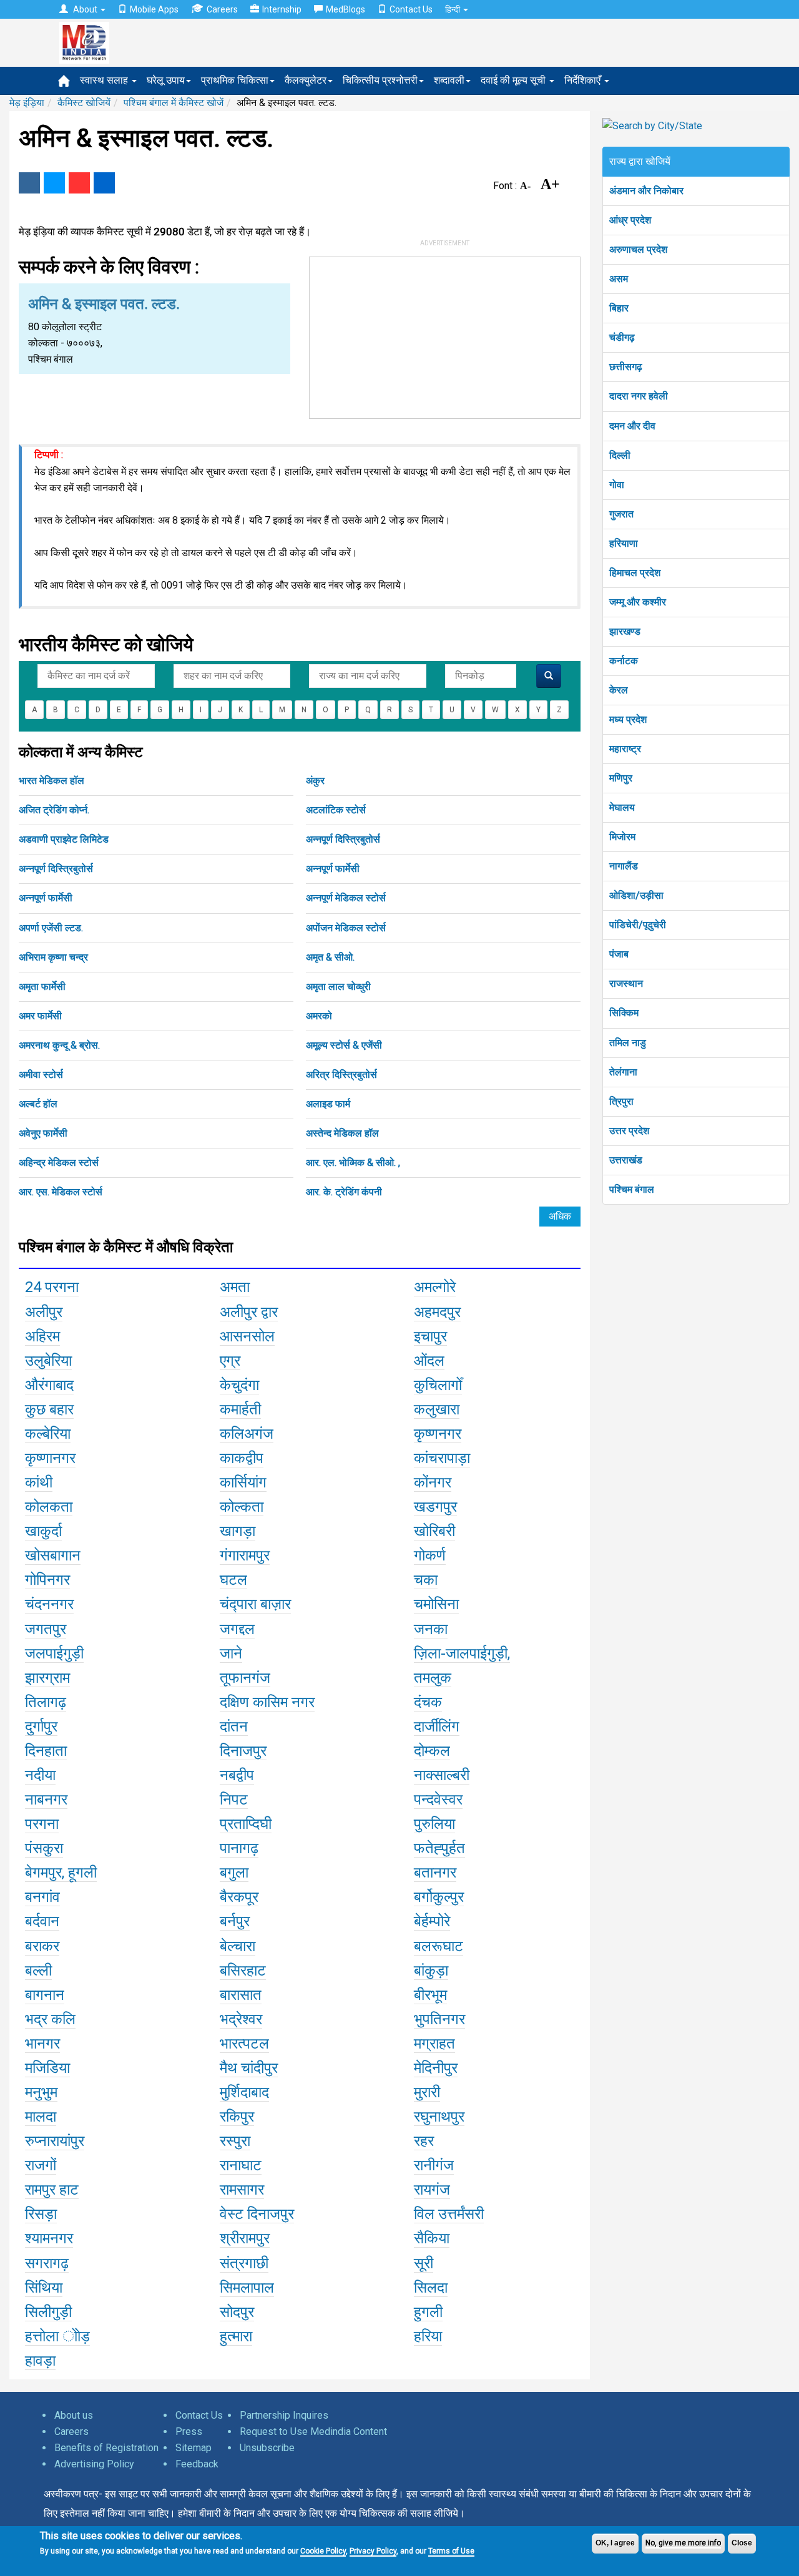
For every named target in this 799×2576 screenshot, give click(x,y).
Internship (282, 9)
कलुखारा (437, 1409)
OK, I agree (615, 2543)
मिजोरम (622, 837)
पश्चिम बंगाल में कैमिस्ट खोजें (174, 103)
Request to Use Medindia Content (313, 2432)
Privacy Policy (373, 2551)
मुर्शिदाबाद (244, 2092)
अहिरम (42, 1336)
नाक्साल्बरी (442, 1775)
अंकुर (315, 781)
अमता (235, 1287)
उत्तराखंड (626, 1160)
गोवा (617, 485)
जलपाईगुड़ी (54, 1653)
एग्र (230, 1361)
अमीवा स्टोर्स (41, 1075)
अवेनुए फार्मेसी (43, 1133)
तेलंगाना (623, 1072)
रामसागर (242, 2190)
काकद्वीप (242, 1458)
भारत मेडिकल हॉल (51, 781)
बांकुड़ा (431, 1971)
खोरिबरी (434, 1531)
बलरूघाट (439, 1946)
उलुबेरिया (48, 1361)
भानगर (42, 2044)
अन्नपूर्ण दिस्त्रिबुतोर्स (343, 839)
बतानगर (435, 1873)
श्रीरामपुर (245, 2238)
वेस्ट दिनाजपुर (257, 2214)
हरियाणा (624, 543)
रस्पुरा (235, 2141)
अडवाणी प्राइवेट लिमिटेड (64, 839)
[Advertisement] (445, 335)
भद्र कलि (50, 2019)
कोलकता (49, 1507)
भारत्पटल (244, 2044)
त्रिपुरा (621, 1101)
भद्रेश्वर (241, 2019)
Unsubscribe (267, 2448)
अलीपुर (44, 1312)
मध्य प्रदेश (628, 719)
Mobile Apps (154, 9)
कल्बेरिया (48, 1434)
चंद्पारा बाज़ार (255, 1604)
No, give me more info (683, 2543)
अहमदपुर (437, 1312)
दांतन (234, 1726)
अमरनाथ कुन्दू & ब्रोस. (59, 1045)
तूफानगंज (245, 1678)
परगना (42, 1824)
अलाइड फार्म (328, 1104)
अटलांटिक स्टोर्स (336, 810)
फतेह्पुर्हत (439, 1848)
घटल (233, 1580)
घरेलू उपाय (166, 80)
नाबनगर (46, 1800)
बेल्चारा (238, 1946)
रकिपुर (237, 2117)
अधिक (560, 1216)
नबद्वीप (237, 1775)
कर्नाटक (624, 661)
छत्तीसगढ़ (626, 367)
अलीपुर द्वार (249, 1312)
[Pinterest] (79, 183)
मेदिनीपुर (436, 2068)
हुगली (428, 2312)
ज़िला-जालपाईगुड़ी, (462, 1653)
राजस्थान (626, 983)
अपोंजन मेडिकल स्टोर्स (346, 928)
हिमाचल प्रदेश (635, 573)
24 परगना (52, 1287)
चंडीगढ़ (622, 337)
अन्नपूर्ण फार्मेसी (333, 869)
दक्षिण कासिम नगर (267, 1702)
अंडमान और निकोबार (646, 191)
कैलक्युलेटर (306, 80)
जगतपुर (46, 1629)
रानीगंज (434, 2165)
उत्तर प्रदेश (629, 1131)
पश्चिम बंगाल (632, 1189)
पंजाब (619, 954)
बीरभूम (430, 1995)
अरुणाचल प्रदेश (638, 249)
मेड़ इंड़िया (27, 103)
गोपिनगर (47, 1580)
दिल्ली (620, 455)
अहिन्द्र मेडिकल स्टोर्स (59, 1163)
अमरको (319, 1016)
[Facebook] (29, 183)
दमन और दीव (632, 426)
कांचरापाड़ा (442, 1458)
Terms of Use (451, 2551)
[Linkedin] (104, 183)
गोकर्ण (430, 1555)
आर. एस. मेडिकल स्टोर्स (61, 1192)
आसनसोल (247, 1336)
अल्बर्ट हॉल (38, 1104)
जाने (231, 1653)
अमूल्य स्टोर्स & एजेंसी (344, 1045)
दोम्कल (432, 1751)
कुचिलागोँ (438, 1385)
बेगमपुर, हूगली (61, 1873)
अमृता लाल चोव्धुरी (338, 987)
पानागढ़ (239, 1848)
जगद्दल (237, 1629)
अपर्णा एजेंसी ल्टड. (51, 928)
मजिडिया (47, 2068)
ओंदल (429, 1361)
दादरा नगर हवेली (639, 396)
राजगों (41, 2165)
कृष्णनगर (438, 1434)
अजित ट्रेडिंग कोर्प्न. (54, 810)
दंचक (428, 1702)
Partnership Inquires (284, 2415)
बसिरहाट (243, 1971)
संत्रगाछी (244, 2263)
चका (426, 1580)
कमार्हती (240, 1409)
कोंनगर (433, 1482)
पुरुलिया (434, 1824)
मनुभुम (41, 2092)
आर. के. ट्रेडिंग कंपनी (344, 1192)
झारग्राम (47, 1678)
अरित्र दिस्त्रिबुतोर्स (341, 1075)
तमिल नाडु (628, 1043)
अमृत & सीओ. (330, 957)
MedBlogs (346, 9)
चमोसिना (436, 1604)
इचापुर (430, 1336)
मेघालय (622, 807)
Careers (222, 9)
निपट (234, 1800)
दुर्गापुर (41, 1726)
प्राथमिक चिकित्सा (235, 80)
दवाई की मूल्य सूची (514, 80)
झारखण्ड (625, 631)
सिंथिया (44, 2288)
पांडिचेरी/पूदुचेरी (638, 925)
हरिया (428, 2336)
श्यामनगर (49, 2238)
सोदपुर (237, 2312)
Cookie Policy (323, 2551)
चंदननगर (49, 1604)
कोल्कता (242, 1507)
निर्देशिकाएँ (584, 80)
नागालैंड (624, 866)
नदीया (40, 1775)
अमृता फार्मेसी (42, 987)
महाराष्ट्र (625, 749)
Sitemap (194, 2448)
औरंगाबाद (49, 1385)
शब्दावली (449, 80)
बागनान (45, 1995)
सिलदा (431, 2288)
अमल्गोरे (435, 1287)
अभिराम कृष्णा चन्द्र (53, 957)
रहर (424, 2141)
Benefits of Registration (106, 2448)
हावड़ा (40, 2361)
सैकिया (432, 2238)
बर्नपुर (235, 1921)
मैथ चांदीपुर (249, 2068)
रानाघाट (241, 2165)
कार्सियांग (243, 1482)
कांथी (39, 1482)
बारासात (241, 1995)
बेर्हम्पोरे (432, 1921)
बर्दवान (42, 1921)
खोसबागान (53, 1555)
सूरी (424, 2263)
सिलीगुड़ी (48, 2312)
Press (189, 2432)
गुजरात (621, 514)
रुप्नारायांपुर (55, 2141)
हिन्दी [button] (453, 9)
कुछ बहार (49, 1409)
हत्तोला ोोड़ (57, 2336)
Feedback (197, 2464)
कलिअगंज (247, 1434)
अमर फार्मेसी (40, 1016)
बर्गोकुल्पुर (439, 1897)
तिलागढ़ (46, 1702)
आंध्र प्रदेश (630, 220)
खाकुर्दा (43, 1531)
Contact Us (411, 9)
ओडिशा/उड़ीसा (636, 895)
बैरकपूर (239, 1897)
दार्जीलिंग (437, 1726)
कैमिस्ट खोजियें (84, 103)
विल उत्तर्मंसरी (449, 2214)
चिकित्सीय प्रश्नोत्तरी (380, 80)
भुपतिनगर (439, 2019)
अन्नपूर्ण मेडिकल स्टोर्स (346, 898)
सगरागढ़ (47, 2263)
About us (74, 2415)
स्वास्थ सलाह (105, 80)
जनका (431, 1629)
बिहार (619, 308)
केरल (619, 690)
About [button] (85, 9)
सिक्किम (624, 1013)
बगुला (234, 1873)
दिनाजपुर (243, 1751)
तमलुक (433, 1678)
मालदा (41, 2117)
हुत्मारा (236, 2336)
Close (742, 2543)
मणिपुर (621, 778)
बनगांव (42, 1897)
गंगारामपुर (245, 1555)
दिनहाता (46, 1751)
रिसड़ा (41, 2214)
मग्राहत (434, 2044)
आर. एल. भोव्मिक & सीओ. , (353, 1163)
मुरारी (427, 2092)
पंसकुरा (44, 1848)
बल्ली (38, 1971)
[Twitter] (54, 183)
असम (619, 279)
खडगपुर (435, 1507)
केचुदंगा (239, 1385)
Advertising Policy (94, 2464)
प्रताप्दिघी (246, 1824)
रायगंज (432, 2190)
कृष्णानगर (50, 1458)
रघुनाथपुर (439, 2117)
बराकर (42, 1946)
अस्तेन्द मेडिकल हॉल (342, 1133)
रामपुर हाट (52, 2190)
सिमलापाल (247, 2288)
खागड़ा (238, 1531)
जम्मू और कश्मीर (638, 602)
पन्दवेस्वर (438, 1800)
